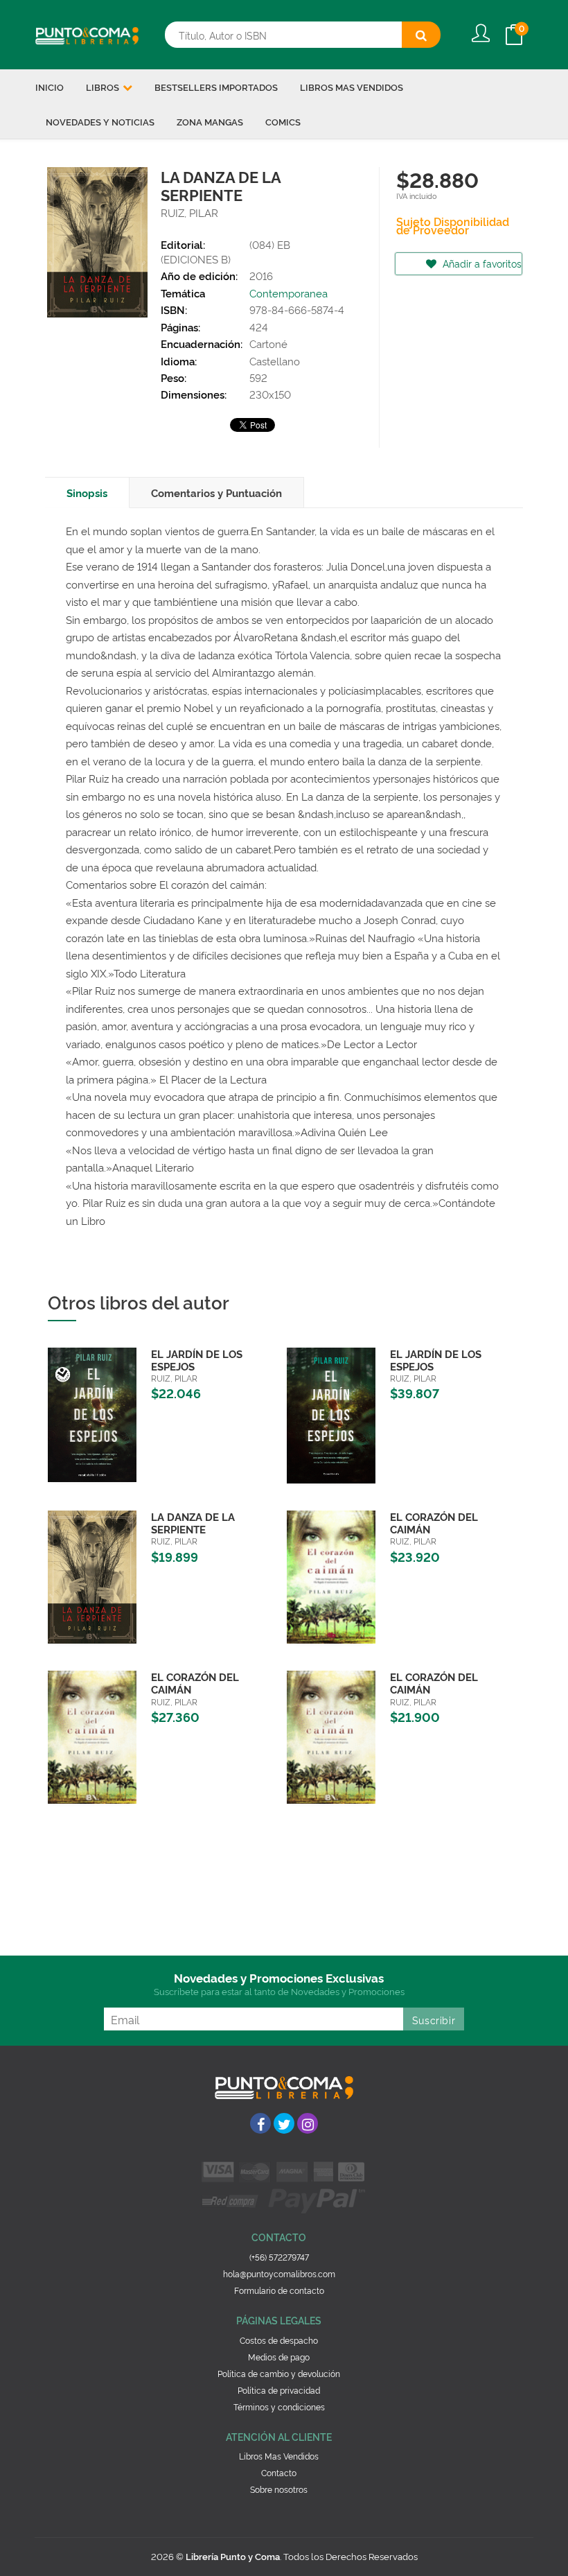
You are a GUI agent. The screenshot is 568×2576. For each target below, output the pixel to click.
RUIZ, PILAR (189, 212)
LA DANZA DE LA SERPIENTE (193, 1523)
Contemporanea (289, 293)
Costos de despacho (279, 2340)
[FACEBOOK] (260, 2123)
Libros (104, 87)
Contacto (279, 2472)
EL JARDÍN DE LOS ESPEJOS (197, 1360)
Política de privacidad (279, 2390)
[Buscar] (421, 35)
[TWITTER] (284, 2123)
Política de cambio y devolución (279, 2373)
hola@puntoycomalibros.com (279, 2273)
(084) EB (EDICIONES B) (225, 252)
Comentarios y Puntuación (216, 493)
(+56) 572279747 (279, 2257)
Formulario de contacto (279, 2290)
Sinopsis (87, 493)
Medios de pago (279, 2357)
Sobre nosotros (279, 2489)
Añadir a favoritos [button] (481, 263)
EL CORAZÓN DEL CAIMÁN (434, 1523)
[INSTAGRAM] (308, 2123)
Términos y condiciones (279, 2407)
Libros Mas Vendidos (279, 2456)
